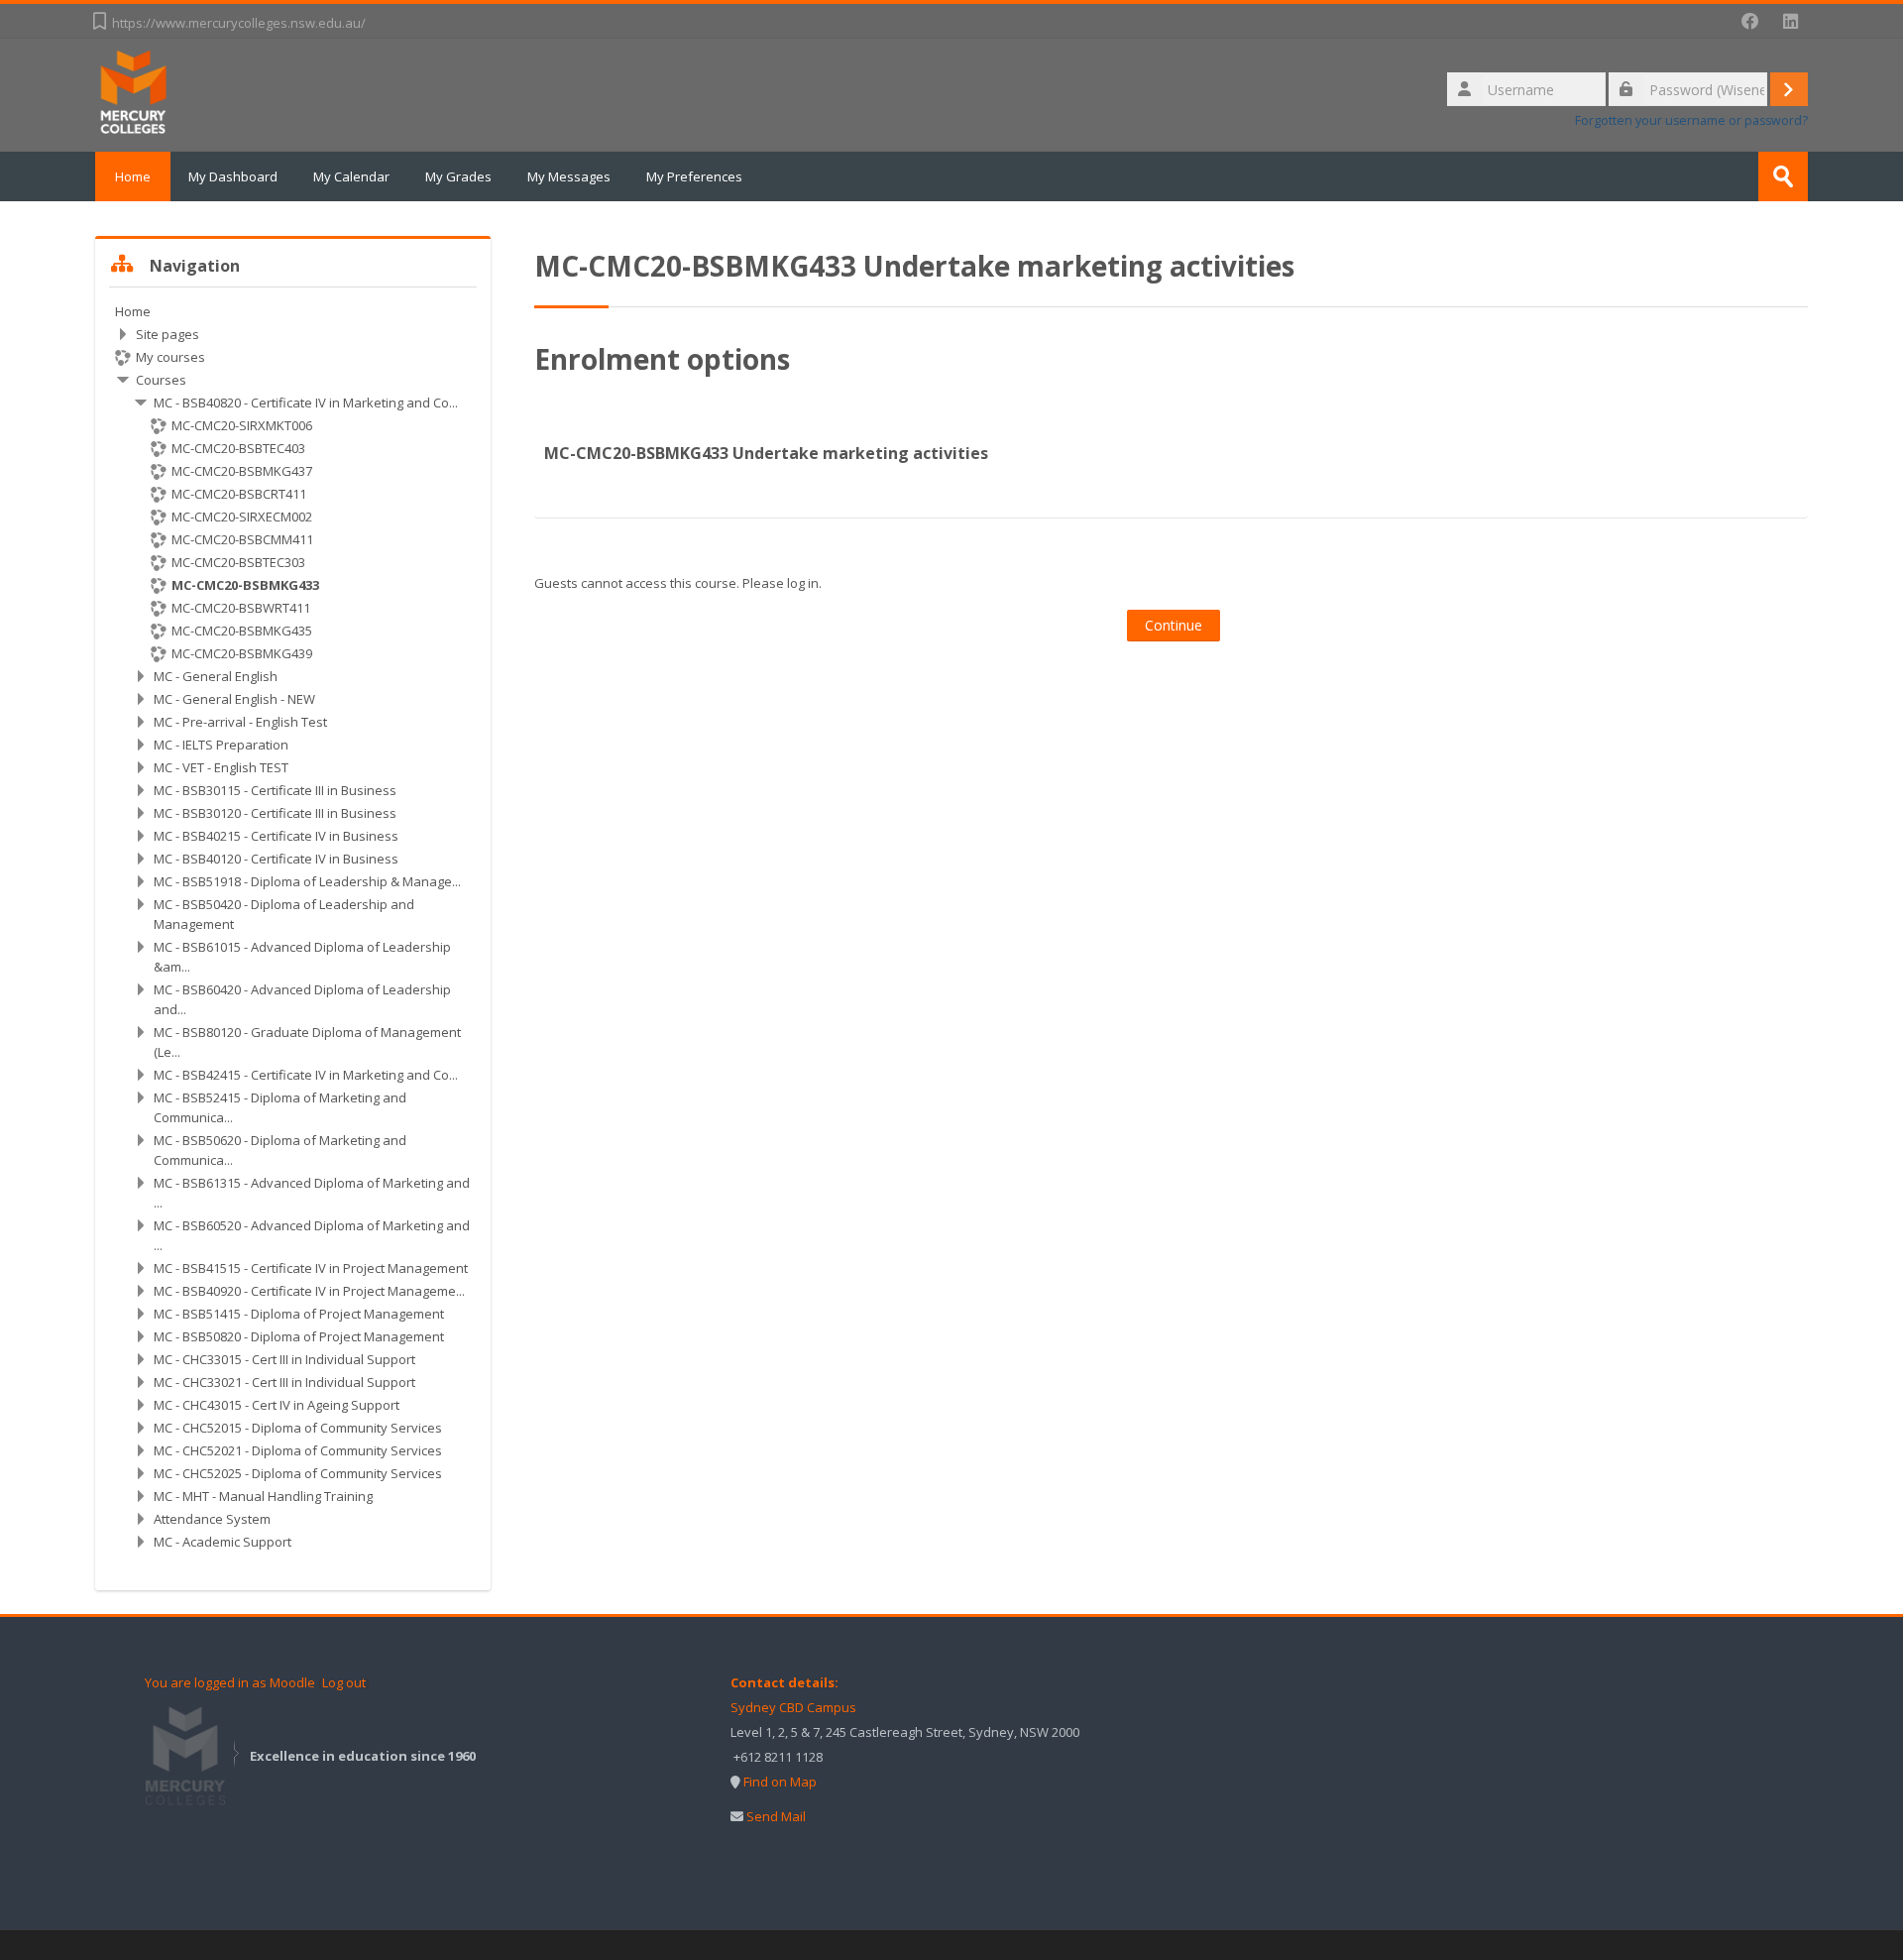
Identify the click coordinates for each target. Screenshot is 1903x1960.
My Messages (569, 176)
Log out (344, 1682)
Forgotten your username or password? (1691, 120)
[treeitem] (293, 926)
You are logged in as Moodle (230, 1682)
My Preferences (694, 176)
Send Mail (776, 1816)
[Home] (135, 93)
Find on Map (780, 1782)
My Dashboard (233, 176)
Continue (1174, 625)
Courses (161, 380)
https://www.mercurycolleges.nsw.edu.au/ (239, 23)
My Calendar (351, 176)
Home (133, 176)
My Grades (458, 176)
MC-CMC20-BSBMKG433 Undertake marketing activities (766, 453)
